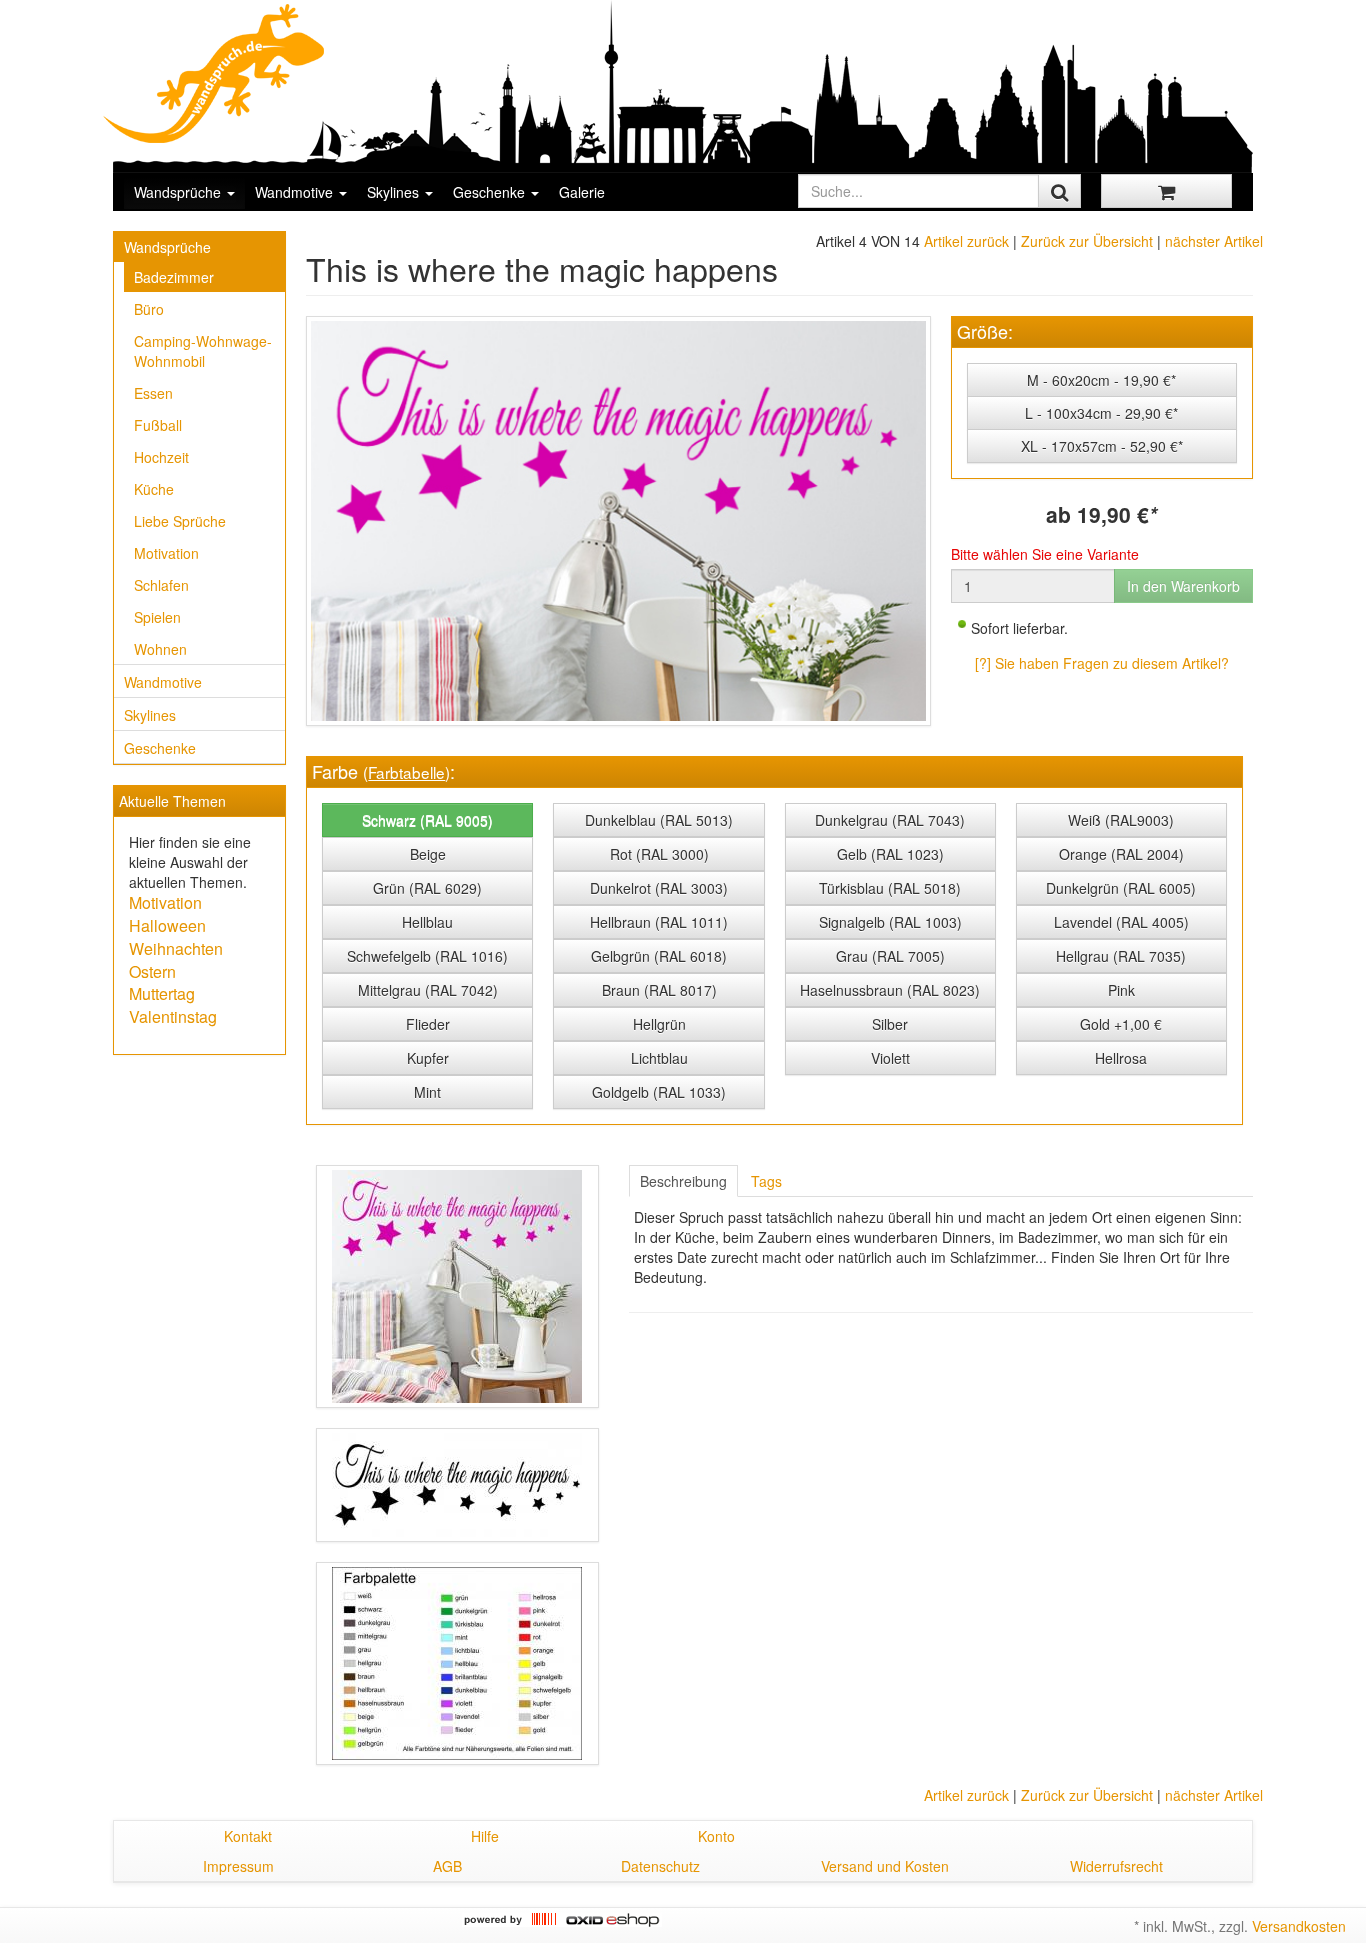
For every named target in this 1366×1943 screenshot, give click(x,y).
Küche (154, 489)
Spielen (157, 617)
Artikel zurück (966, 241)
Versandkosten (1299, 1926)
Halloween (167, 925)
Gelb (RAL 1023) (890, 854)
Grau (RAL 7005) (890, 956)
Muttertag (162, 993)
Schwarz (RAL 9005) (427, 820)
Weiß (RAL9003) (1121, 820)
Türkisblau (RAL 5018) (890, 888)
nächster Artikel (1214, 241)
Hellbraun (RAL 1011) (659, 922)
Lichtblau (659, 1058)
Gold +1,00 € (1121, 1024)
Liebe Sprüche (180, 521)
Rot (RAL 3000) (659, 854)
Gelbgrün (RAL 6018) (659, 956)
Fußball (158, 425)
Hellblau (427, 922)
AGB (447, 1866)
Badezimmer (174, 277)
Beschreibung (683, 1181)
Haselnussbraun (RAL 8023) (890, 990)
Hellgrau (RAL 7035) (1121, 956)
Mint (427, 1092)
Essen (153, 393)
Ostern (152, 971)
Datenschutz (660, 1866)
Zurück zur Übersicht (1087, 241)
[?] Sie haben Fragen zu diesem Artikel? (1102, 663)
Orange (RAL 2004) (1121, 854)
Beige (428, 854)
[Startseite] (215, 73)
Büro (149, 309)
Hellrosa (1121, 1058)
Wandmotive (296, 192)
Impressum (238, 1866)
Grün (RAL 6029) (427, 888)
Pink (1121, 990)
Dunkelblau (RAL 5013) (659, 820)
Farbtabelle (406, 772)
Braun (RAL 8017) (659, 990)
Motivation (166, 553)
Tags (766, 1181)
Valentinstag (173, 1016)
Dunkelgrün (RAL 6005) (1121, 888)
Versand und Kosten (885, 1866)
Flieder (428, 1024)
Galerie (582, 192)
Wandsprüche (179, 192)
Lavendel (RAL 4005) (1121, 922)
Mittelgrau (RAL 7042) (428, 990)
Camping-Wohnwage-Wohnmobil (203, 351)
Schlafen (161, 585)
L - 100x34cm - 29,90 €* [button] (1101, 413)
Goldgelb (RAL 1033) (659, 1092)
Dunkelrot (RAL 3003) (659, 888)
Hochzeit (161, 457)
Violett (890, 1058)
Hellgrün (659, 1024)
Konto (716, 1836)
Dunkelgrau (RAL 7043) (890, 820)
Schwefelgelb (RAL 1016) (427, 956)
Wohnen (160, 649)
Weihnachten (176, 948)
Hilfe (485, 1836)
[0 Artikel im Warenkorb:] (1166, 191)
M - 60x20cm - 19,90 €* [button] (1101, 380)
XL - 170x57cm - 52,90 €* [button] (1102, 446)
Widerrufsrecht (1116, 1866)
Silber (890, 1024)
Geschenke (491, 192)
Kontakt (248, 1836)
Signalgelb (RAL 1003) (890, 922)
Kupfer (428, 1058)
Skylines (395, 192)
